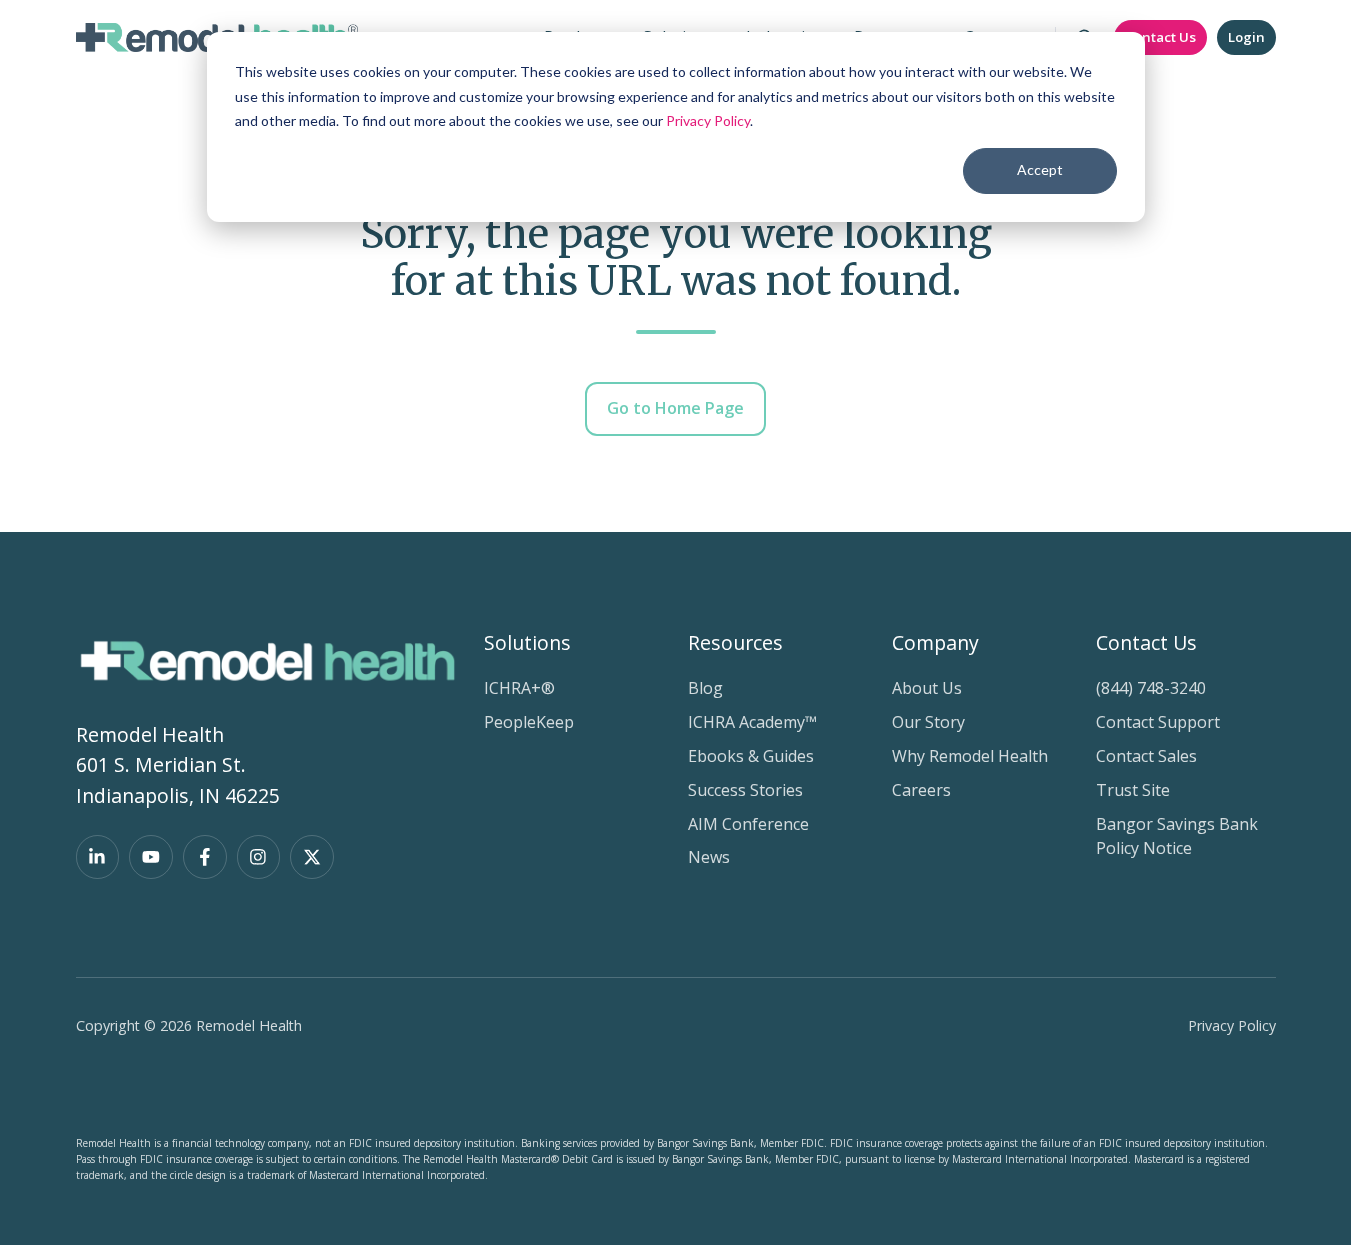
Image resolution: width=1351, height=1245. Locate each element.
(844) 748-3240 (1151, 688)
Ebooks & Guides (751, 756)
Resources (735, 642)
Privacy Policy (708, 120)
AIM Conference (748, 824)
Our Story (928, 722)
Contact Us (1160, 37)
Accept (1040, 169)
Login (1246, 37)
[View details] (98, 857)
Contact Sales (1146, 756)
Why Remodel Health (970, 756)
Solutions (527, 642)
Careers (921, 790)
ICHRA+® (519, 688)
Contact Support (1158, 722)
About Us (927, 688)
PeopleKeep (529, 722)
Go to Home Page (675, 408)
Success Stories (745, 790)
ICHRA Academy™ (752, 722)
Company (935, 642)
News (709, 857)
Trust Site (1133, 790)
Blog (705, 688)
